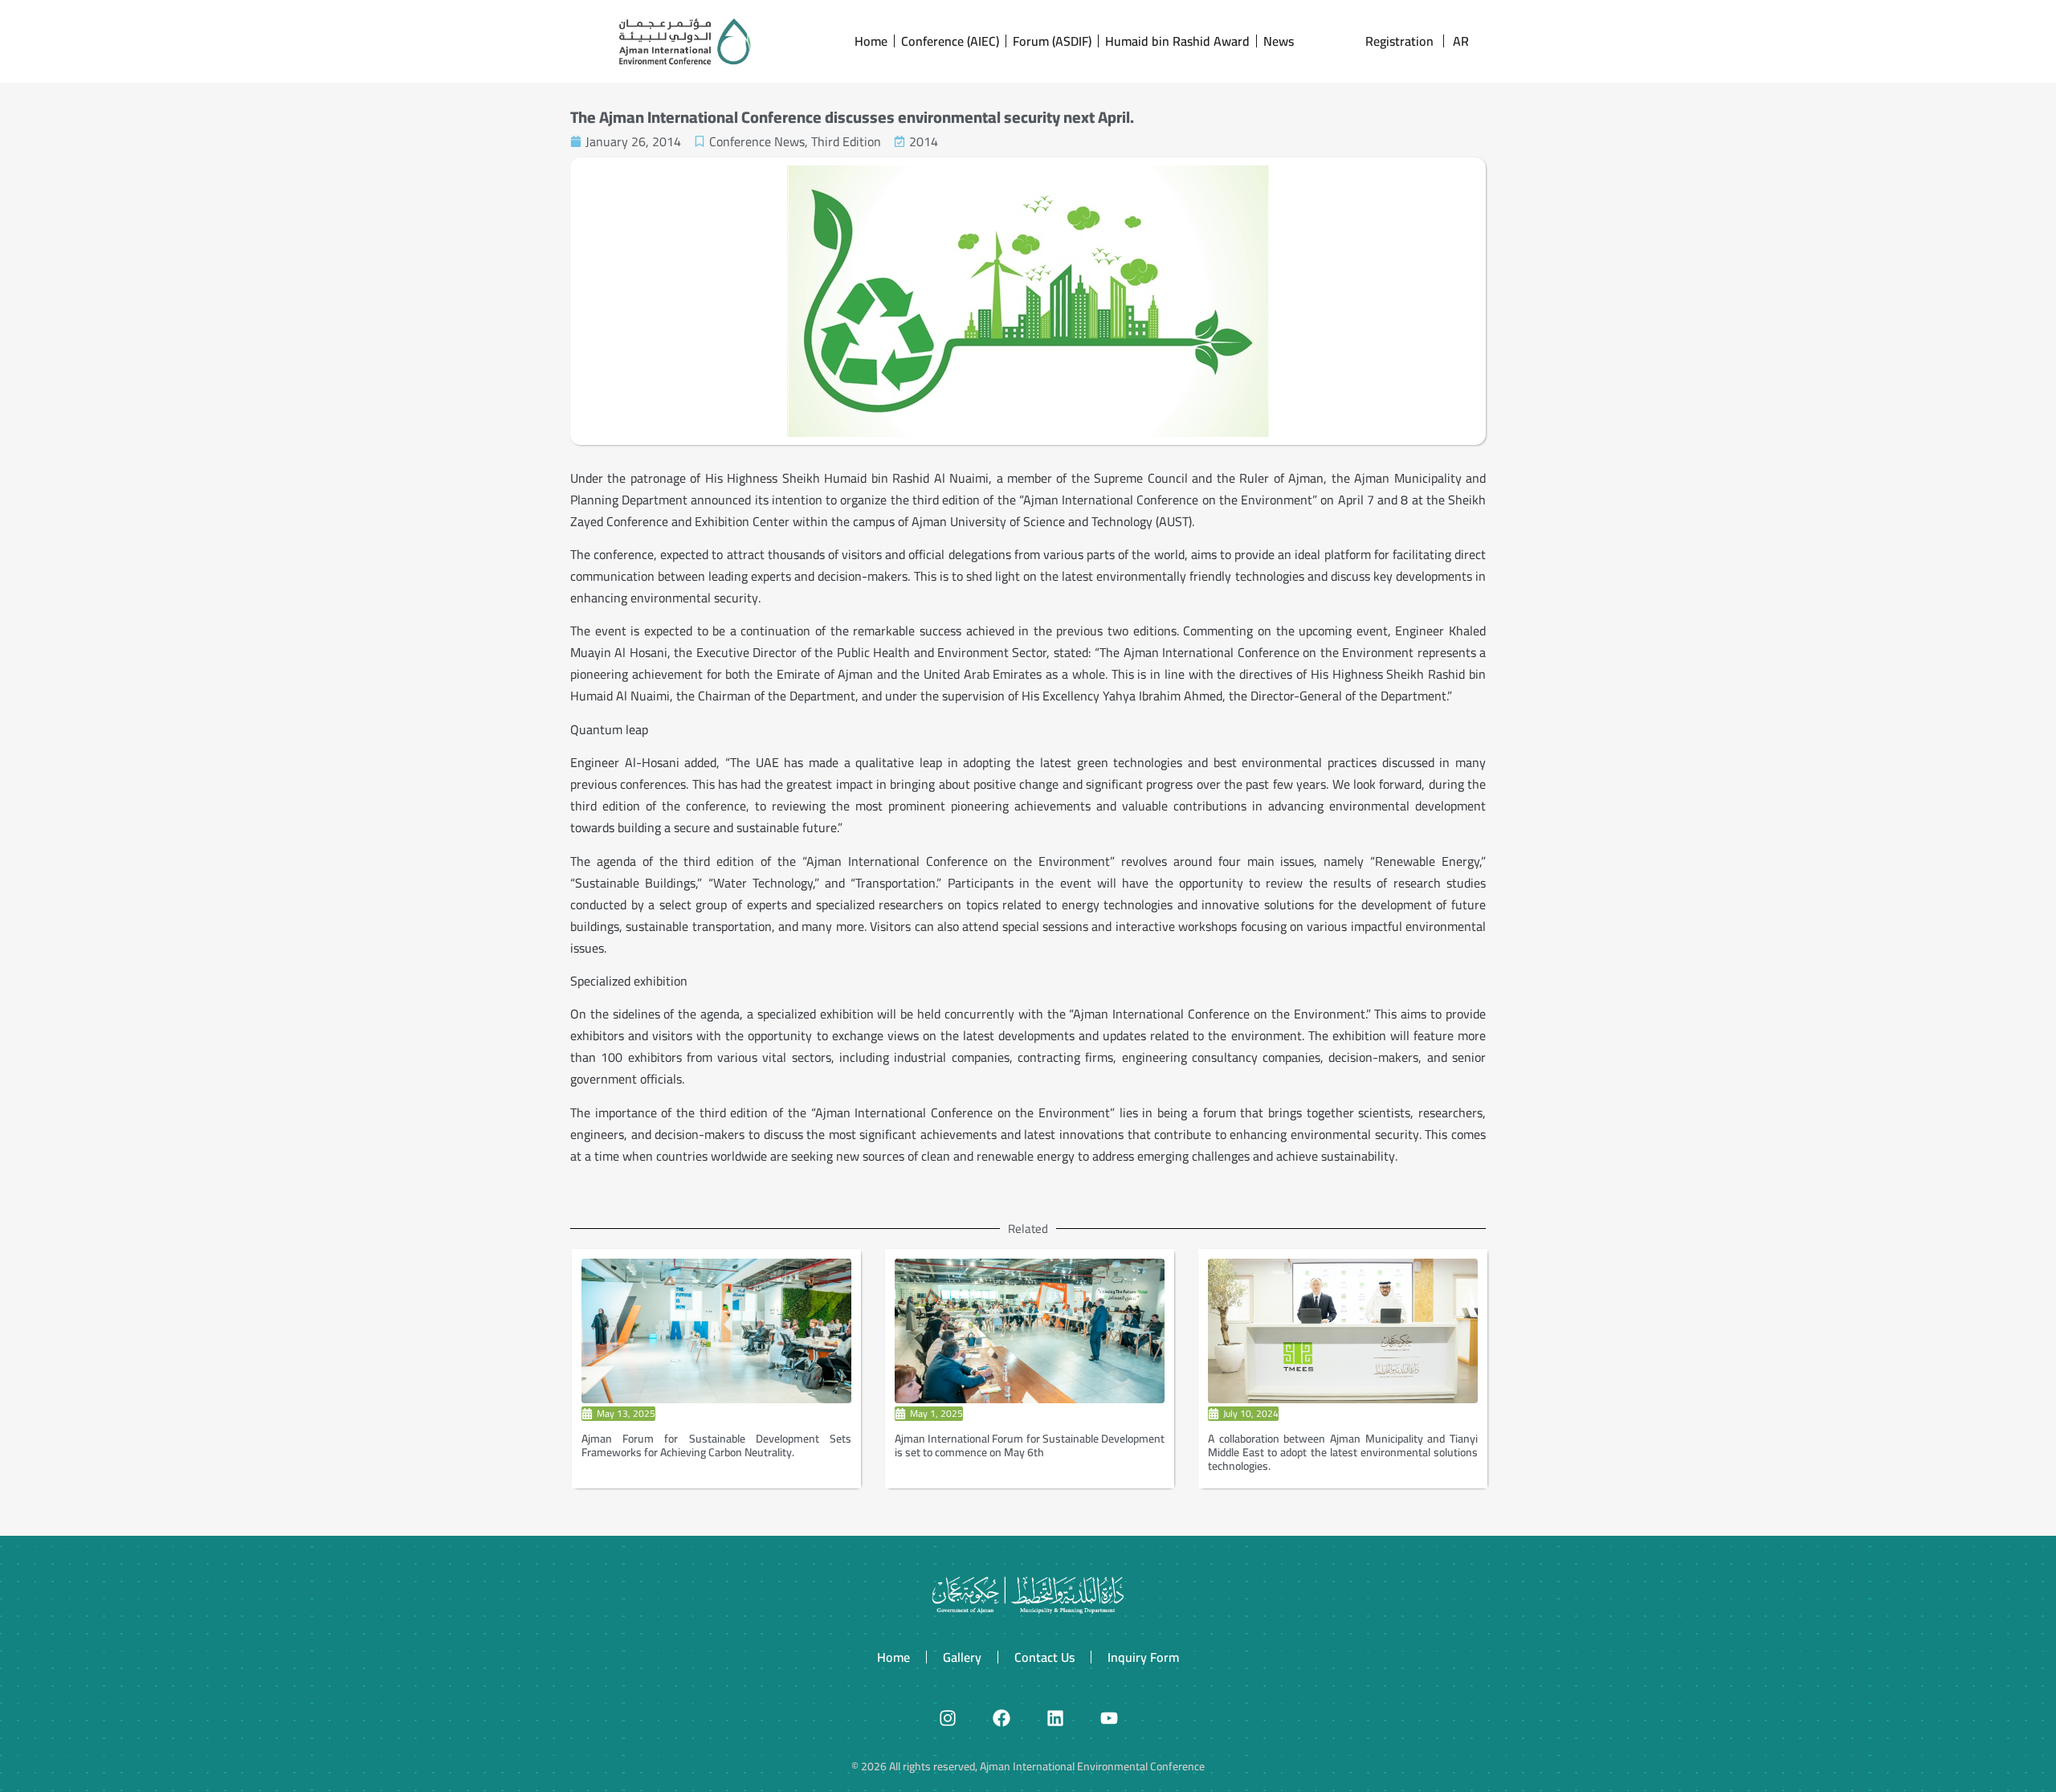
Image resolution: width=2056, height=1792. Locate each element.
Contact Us (1044, 1657)
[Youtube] (1109, 1718)
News (1279, 41)
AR (1461, 41)
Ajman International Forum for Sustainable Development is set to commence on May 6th (1030, 1445)
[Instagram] (948, 1718)
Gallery (962, 1657)
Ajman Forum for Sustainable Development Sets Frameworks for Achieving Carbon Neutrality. (716, 1445)
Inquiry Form (1143, 1657)
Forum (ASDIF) (1052, 41)
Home (871, 41)
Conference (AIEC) (950, 41)
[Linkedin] (1055, 1718)
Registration (1399, 41)
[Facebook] (1001, 1718)
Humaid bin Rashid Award (1177, 41)
